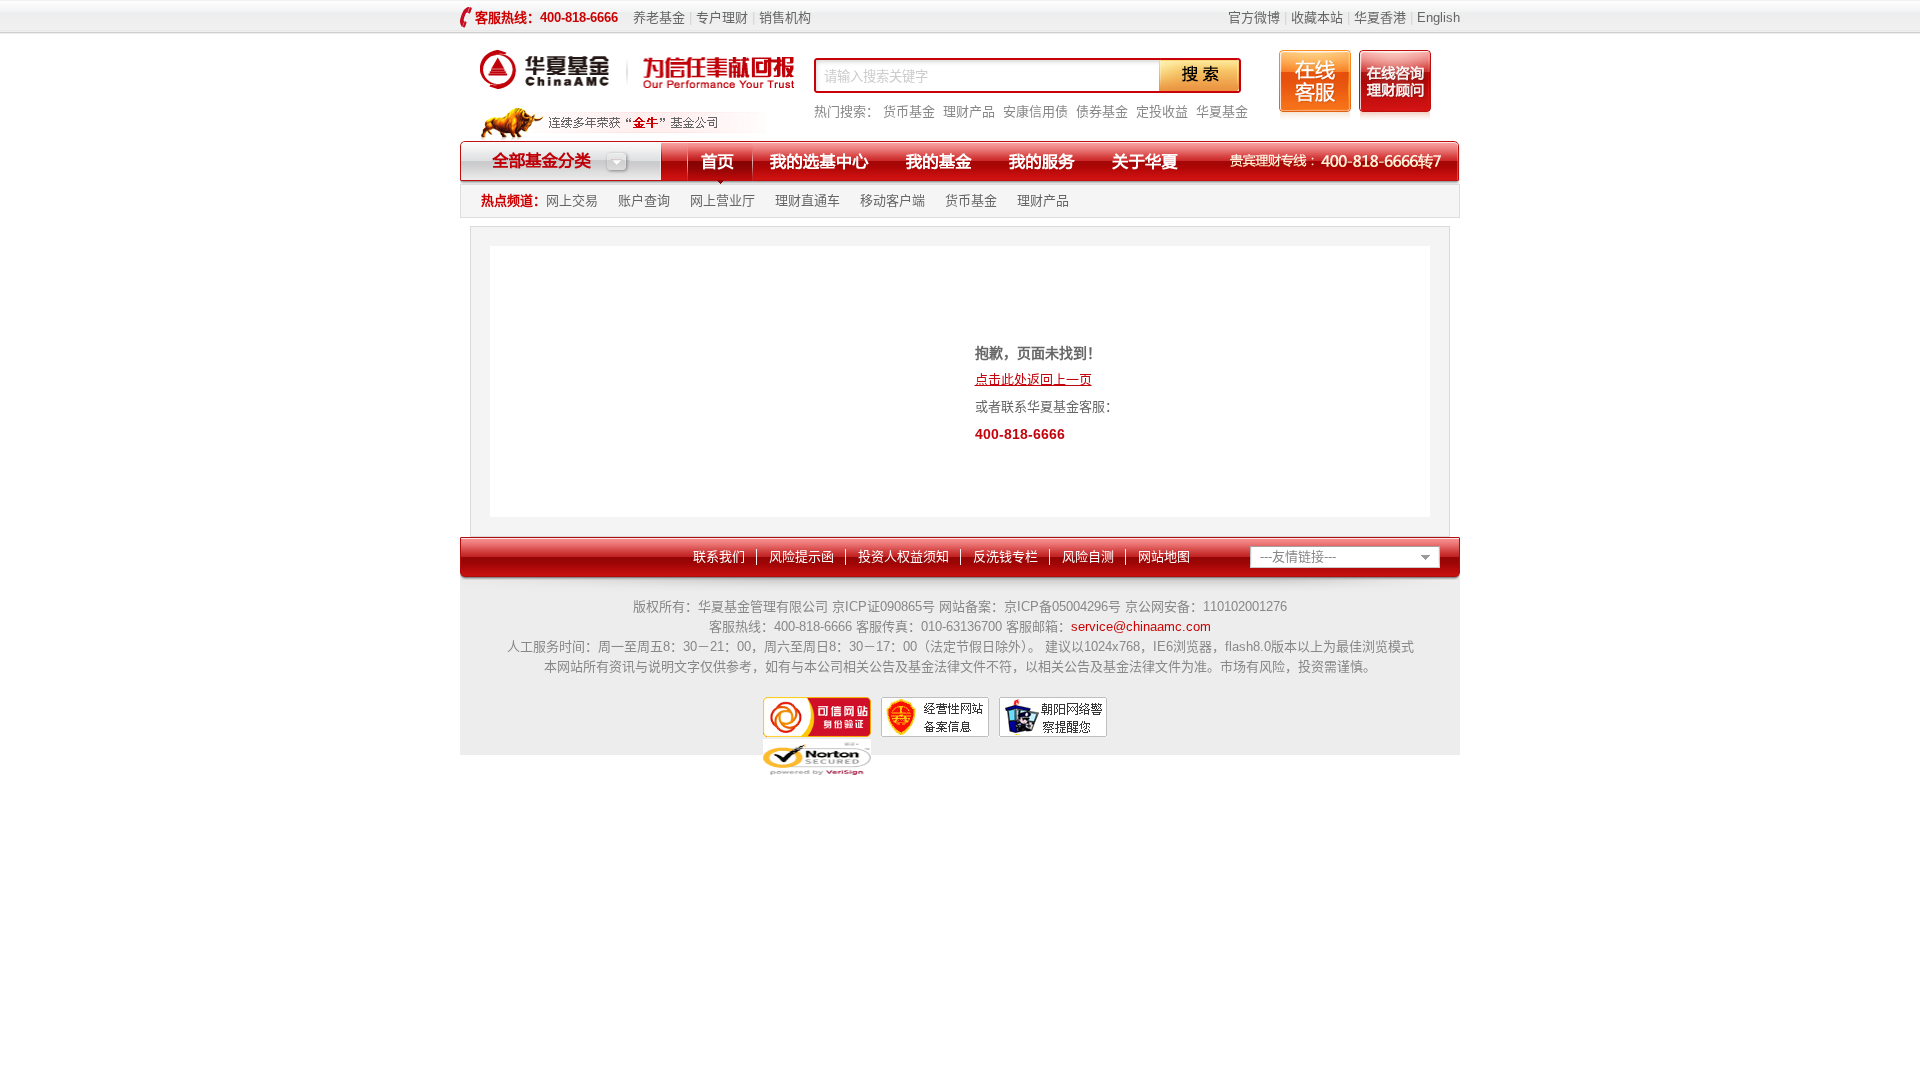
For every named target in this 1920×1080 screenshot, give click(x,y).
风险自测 (1088, 556)
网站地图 (1164, 556)
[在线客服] (1315, 115)
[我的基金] (938, 161)
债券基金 (1102, 111)
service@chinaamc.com (1141, 626)
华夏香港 (1380, 17)
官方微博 (1254, 17)
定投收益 (1162, 111)
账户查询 (644, 200)
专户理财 (722, 17)
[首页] (717, 161)
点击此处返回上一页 (1033, 379)
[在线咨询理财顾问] (1395, 115)
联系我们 (719, 556)
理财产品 (969, 111)
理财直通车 (807, 200)
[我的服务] (1041, 161)
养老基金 (659, 17)
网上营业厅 (722, 200)
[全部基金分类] (561, 170)
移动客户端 (892, 200)
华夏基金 (1222, 111)
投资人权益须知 (903, 556)
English (1436, 17)
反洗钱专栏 (1005, 556)
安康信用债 (1035, 111)
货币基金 (909, 111)
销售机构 (785, 17)
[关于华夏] (1144, 161)
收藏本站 (1317, 17)
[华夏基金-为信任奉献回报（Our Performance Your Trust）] (637, 94)
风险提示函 (801, 556)
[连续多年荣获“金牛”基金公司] (623, 136)
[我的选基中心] (819, 161)
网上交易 (572, 200)
